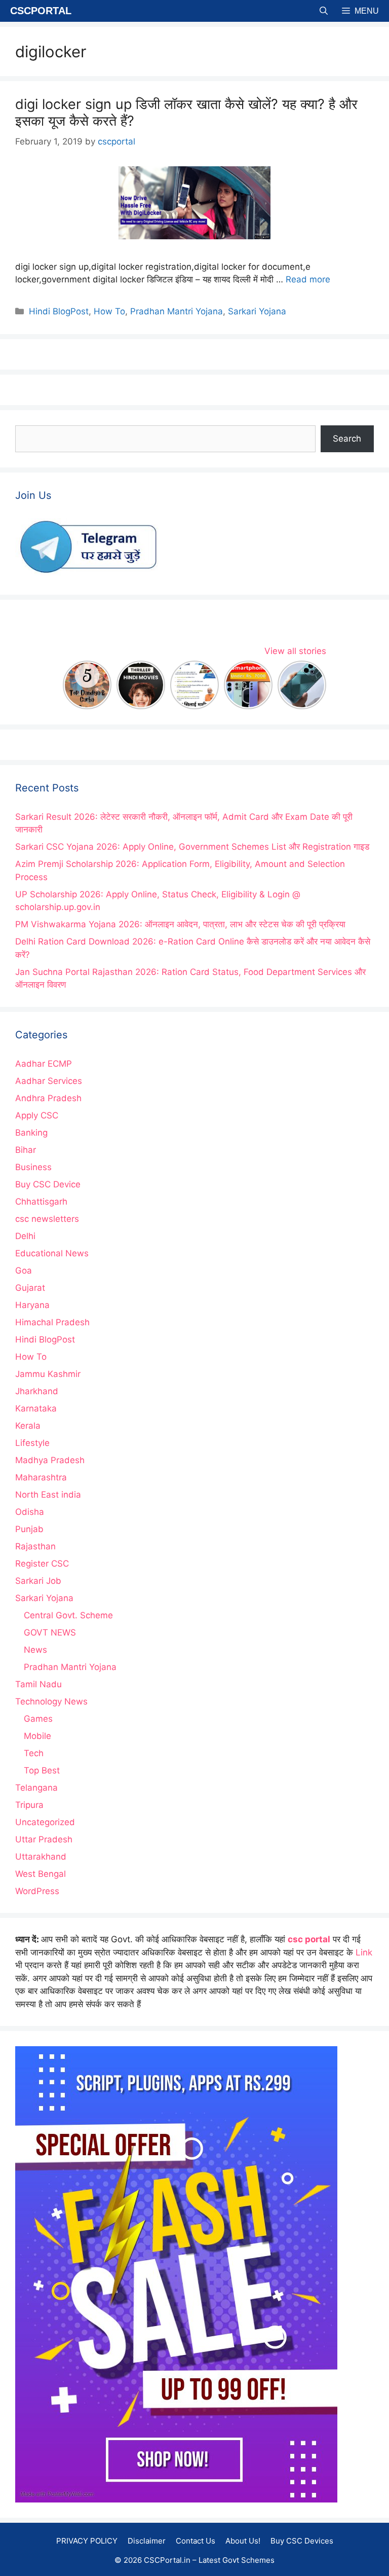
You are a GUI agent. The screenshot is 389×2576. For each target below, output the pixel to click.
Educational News (52, 1253)
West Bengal (41, 1874)
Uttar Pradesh (44, 1839)
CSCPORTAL (41, 11)
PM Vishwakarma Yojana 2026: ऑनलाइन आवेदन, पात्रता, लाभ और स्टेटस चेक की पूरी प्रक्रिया (180, 924)
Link (364, 1952)
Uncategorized (45, 1822)
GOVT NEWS (50, 1632)
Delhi (25, 1236)
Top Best (42, 1770)
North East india (48, 1495)
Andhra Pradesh (48, 1098)
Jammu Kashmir (48, 1374)
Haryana (32, 1305)
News (35, 1650)
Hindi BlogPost (59, 311)
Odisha (30, 1512)
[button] (324, 11)
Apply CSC (37, 1115)
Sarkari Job (38, 1581)
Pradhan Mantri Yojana (177, 311)
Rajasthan (35, 1546)
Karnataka (36, 1408)
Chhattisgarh (41, 1202)
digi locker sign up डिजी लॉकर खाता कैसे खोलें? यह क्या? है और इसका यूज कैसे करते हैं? (186, 112)
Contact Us (196, 2541)
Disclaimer (147, 2541)
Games (38, 1719)
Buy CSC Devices (302, 2541)
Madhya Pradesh (50, 1460)
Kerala (28, 1426)
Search (347, 439)
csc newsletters (47, 1219)
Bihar (26, 1150)
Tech (34, 1753)
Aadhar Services (49, 1081)
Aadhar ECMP (44, 1064)
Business (33, 1167)
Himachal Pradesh (52, 1322)
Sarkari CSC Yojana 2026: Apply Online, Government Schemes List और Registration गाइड (192, 847)
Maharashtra (41, 1477)
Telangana (36, 1788)
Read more (308, 279)
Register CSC (42, 1564)
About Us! (243, 2541)
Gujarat (30, 1288)
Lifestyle (32, 1443)
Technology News (51, 1701)
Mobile (37, 1736)
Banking (31, 1133)
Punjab (29, 1529)
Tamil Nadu (38, 1684)
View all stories (295, 651)
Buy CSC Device (48, 1184)
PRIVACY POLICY (87, 2541)
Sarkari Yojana (257, 311)
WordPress (37, 1891)
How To (109, 311)
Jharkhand (37, 1391)
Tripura (29, 1805)
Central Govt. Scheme (68, 1615)
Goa (24, 1271)
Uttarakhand (41, 1857)
